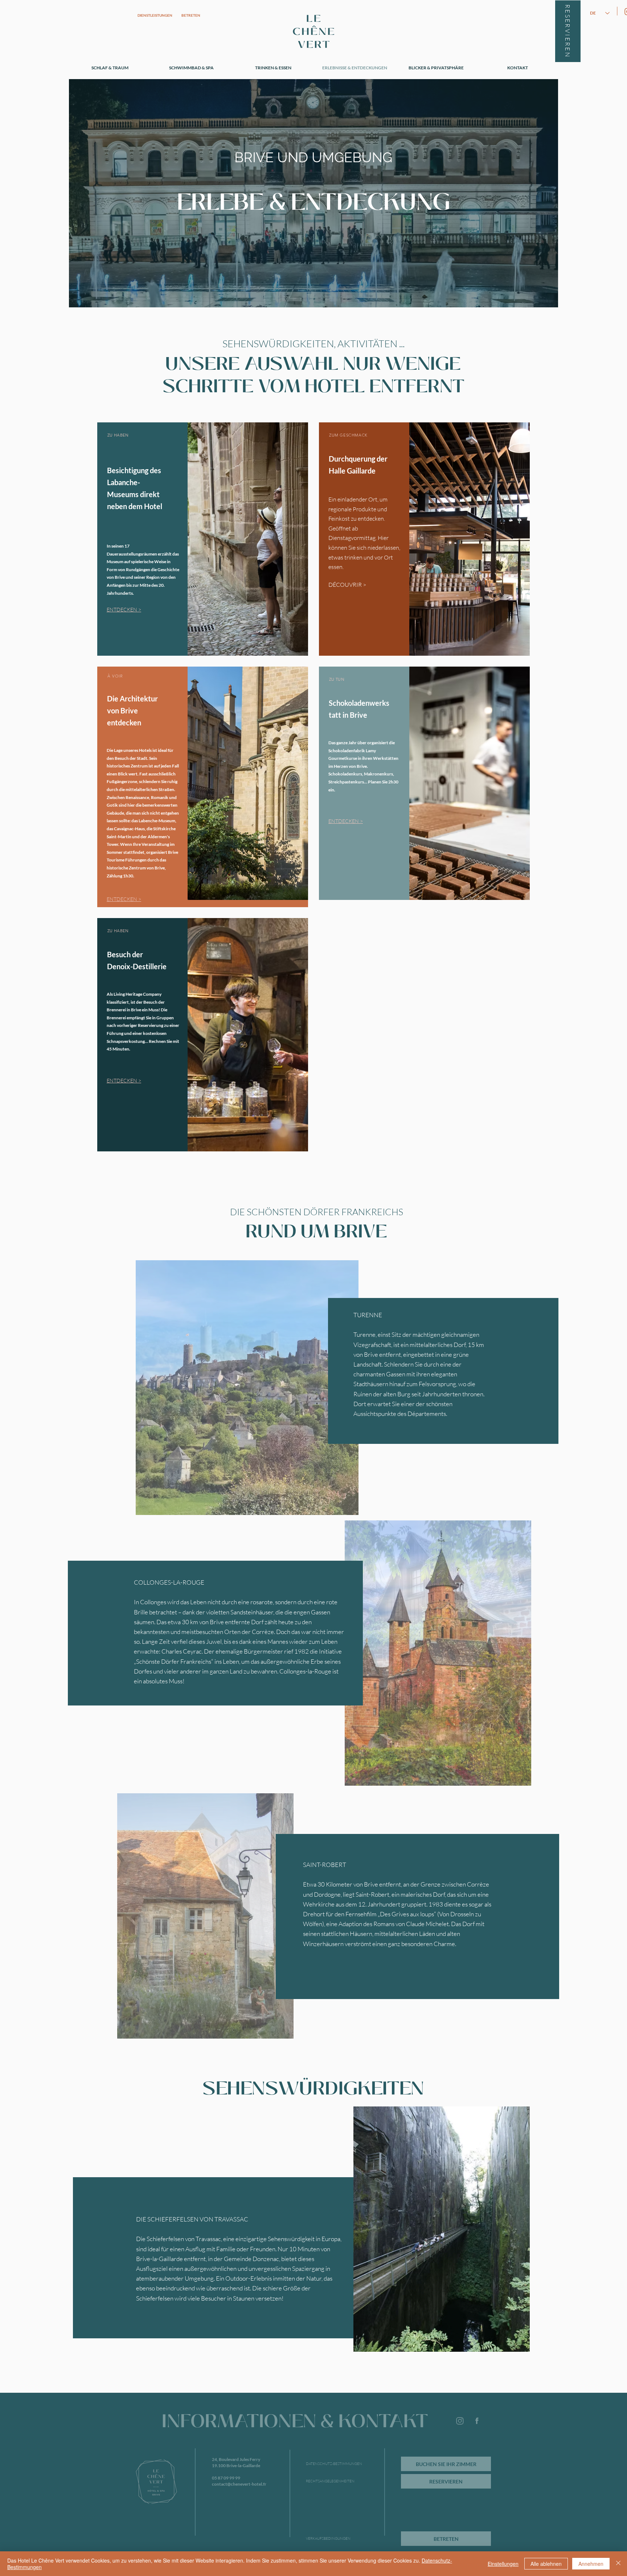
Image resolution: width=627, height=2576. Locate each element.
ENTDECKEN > (346, 821)
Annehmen (591, 2564)
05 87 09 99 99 (226, 2478)
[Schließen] (618, 2564)
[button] (438, 1653)
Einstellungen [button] (503, 2564)
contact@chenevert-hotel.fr (239, 2484)
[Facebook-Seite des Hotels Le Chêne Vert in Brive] (477, 2421)
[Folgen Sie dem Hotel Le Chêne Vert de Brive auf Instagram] (460, 2421)
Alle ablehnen (546, 2564)
